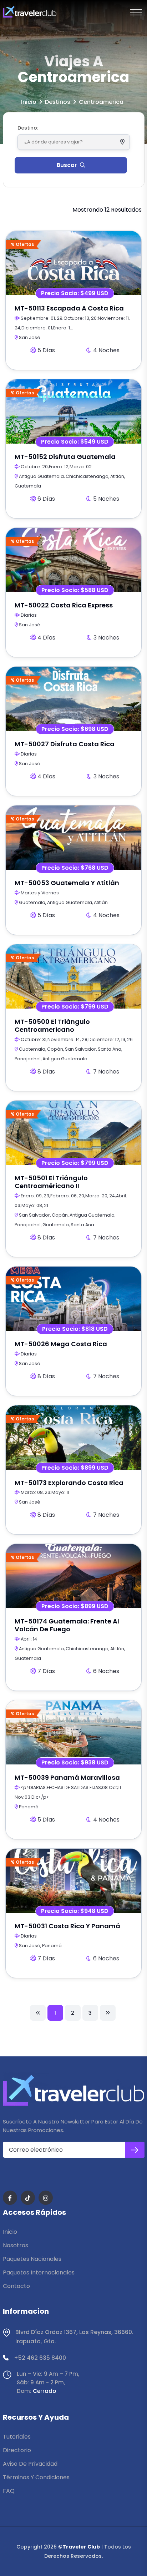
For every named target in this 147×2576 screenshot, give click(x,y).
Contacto (16, 2286)
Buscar (67, 165)
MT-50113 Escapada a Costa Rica (69, 308)
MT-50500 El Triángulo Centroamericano (52, 1026)
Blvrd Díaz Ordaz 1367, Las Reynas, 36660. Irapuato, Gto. (74, 2337)
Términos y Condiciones (36, 2477)
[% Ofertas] (73, 262)
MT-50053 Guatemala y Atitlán (67, 883)
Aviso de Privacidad (30, 2464)
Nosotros (16, 2245)
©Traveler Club (79, 2547)
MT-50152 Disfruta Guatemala (65, 457)
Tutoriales (17, 2437)
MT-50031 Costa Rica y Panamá (67, 1926)
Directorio (17, 2450)
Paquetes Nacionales (32, 2259)
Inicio (29, 102)
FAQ (9, 2491)
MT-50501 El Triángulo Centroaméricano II (51, 1182)
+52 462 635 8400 (40, 2358)
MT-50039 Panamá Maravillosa (67, 1777)
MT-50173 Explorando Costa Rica (69, 1483)
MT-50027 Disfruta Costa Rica (65, 744)
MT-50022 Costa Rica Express (64, 605)
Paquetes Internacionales (39, 2272)
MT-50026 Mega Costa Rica (61, 1344)
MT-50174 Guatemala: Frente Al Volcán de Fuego (67, 1625)
